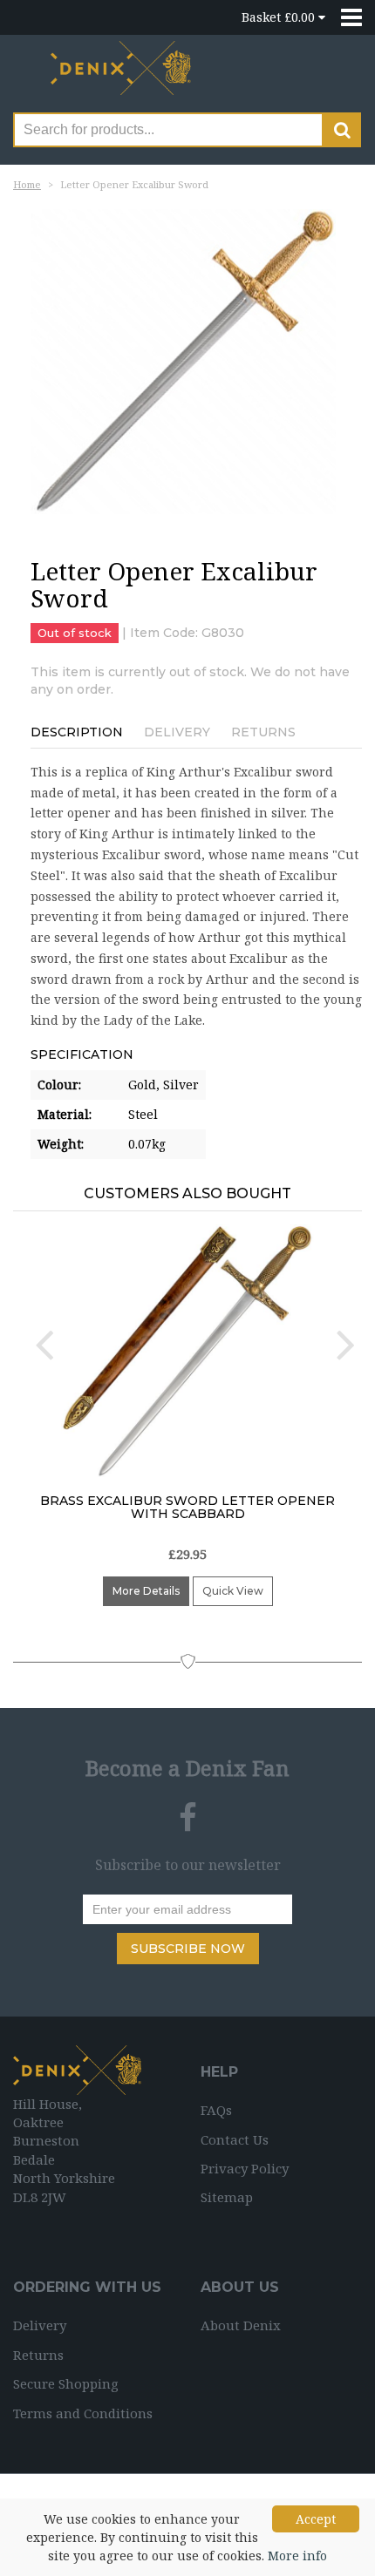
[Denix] (123, 75)
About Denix (241, 2325)
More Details (146, 1591)
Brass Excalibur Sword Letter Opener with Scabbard (187, 1507)
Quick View (233, 1591)
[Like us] (188, 1818)
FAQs (216, 2110)
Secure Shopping (66, 2383)
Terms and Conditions (83, 2413)
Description (77, 732)
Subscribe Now (188, 1949)
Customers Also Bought (187, 1193)
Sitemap (227, 2197)
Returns (263, 732)
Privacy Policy (245, 2168)
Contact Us (235, 2139)
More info (297, 2556)
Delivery (177, 732)
